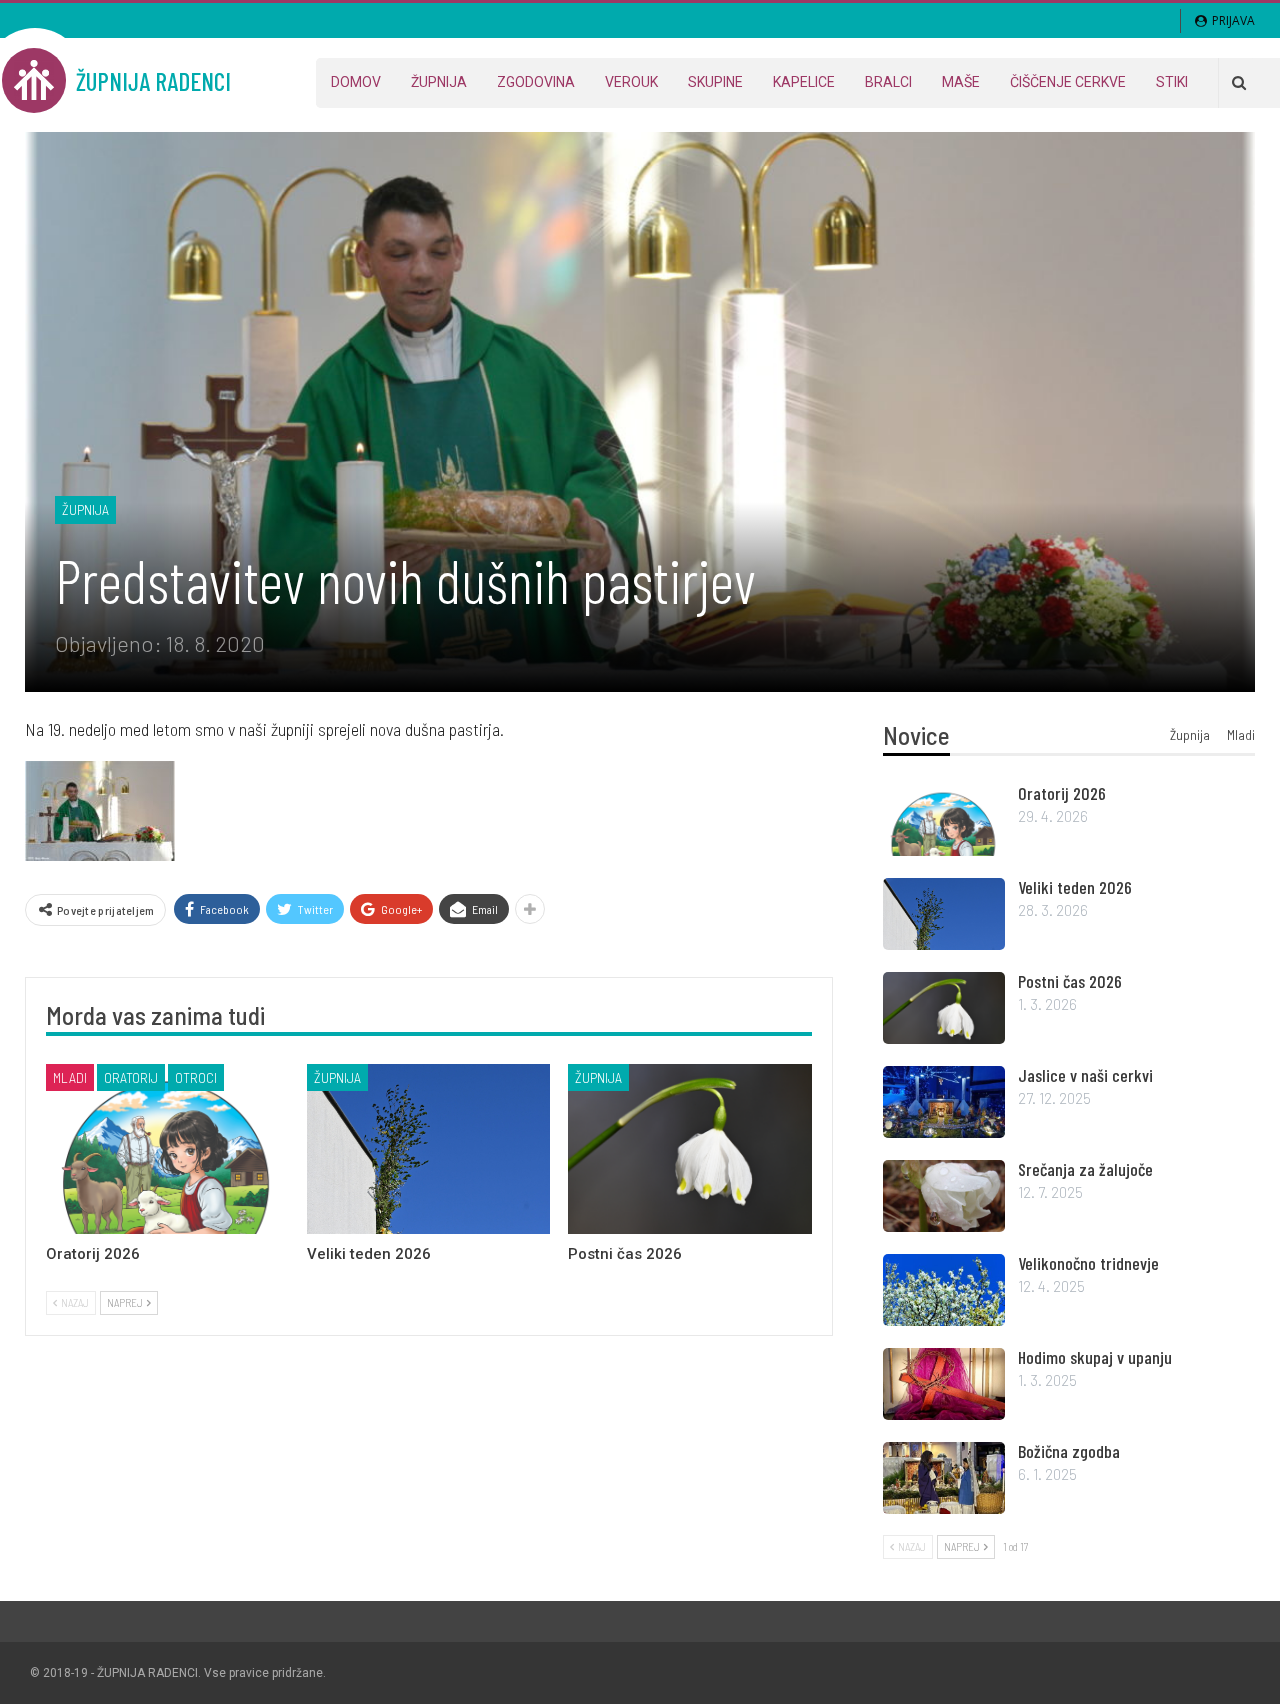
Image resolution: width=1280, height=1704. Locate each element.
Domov (356, 82)
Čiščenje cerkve (1068, 82)
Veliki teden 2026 (1075, 887)
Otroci (196, 1077)
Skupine (715, 82)
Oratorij (131, 1077)
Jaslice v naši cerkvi (1085, 1075)
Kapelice (804, 82)
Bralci (888, 82)
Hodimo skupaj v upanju (1095, 1357)
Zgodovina (536, 82)
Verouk (631, 82)
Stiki (1172, 82)
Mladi (70, 1077)
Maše (961, 82)
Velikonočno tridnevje (1088, 1263)
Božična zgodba (1069, 1451)
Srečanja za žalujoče (1085, 1169)
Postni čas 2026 (1070, 981)
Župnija (439, 82)
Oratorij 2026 (1062, 793)
